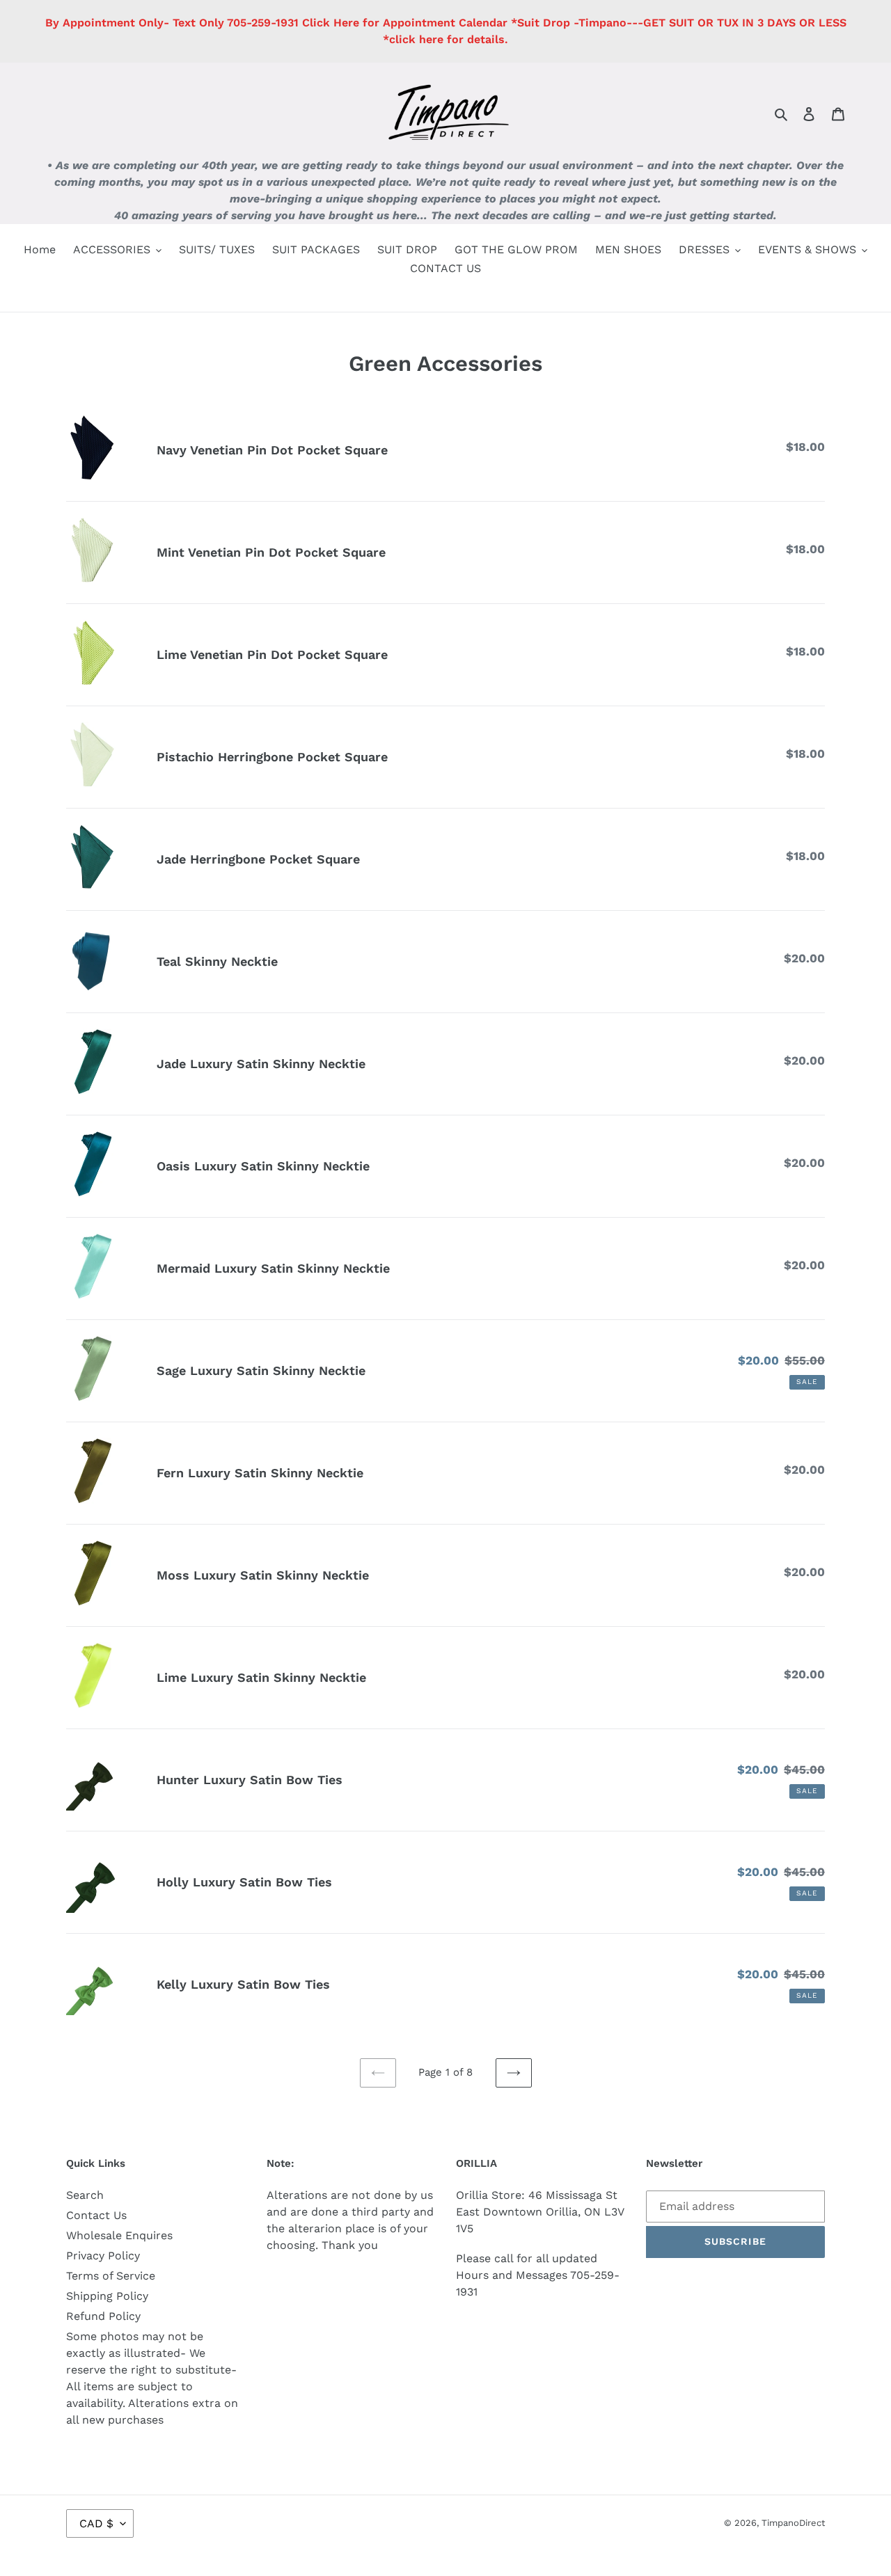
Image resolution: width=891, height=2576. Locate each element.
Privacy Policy (103, 2256)
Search (85, 2195)
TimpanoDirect (793, 2523)
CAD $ (96, 2523)
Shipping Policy (107, 2296)
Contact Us (96, 2215)
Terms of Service (111, 2276)
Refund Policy (103, 2316)
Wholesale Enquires (119, 2235)
